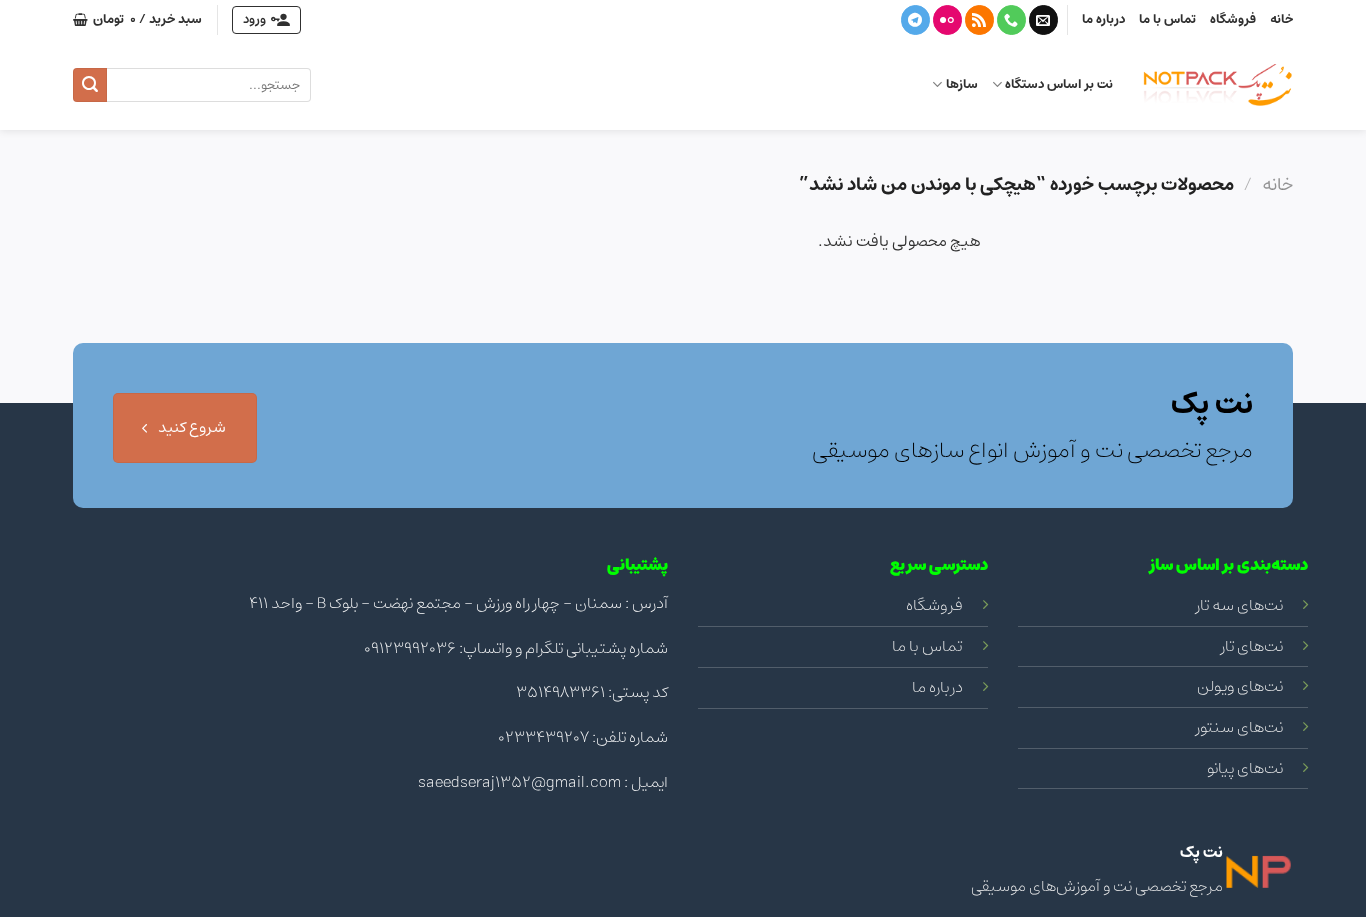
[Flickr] (947, 20)
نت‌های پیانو (1245, 768)
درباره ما (1103, 19)
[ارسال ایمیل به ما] (1043, 20)
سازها (961, 84)
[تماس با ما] (1011, 20)
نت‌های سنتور (1239, 727)
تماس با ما (1167, 19)
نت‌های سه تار (1239, 605)
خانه (1281, 19)
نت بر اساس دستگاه (1059, 84)
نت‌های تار (1252, 646)
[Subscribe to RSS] (979, 20)
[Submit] (90, 85)
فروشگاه (1233, 19)
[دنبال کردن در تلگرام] (915, 20)
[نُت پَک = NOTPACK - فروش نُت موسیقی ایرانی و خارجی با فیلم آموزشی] (1218, 85)
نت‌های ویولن (1240, 686)
